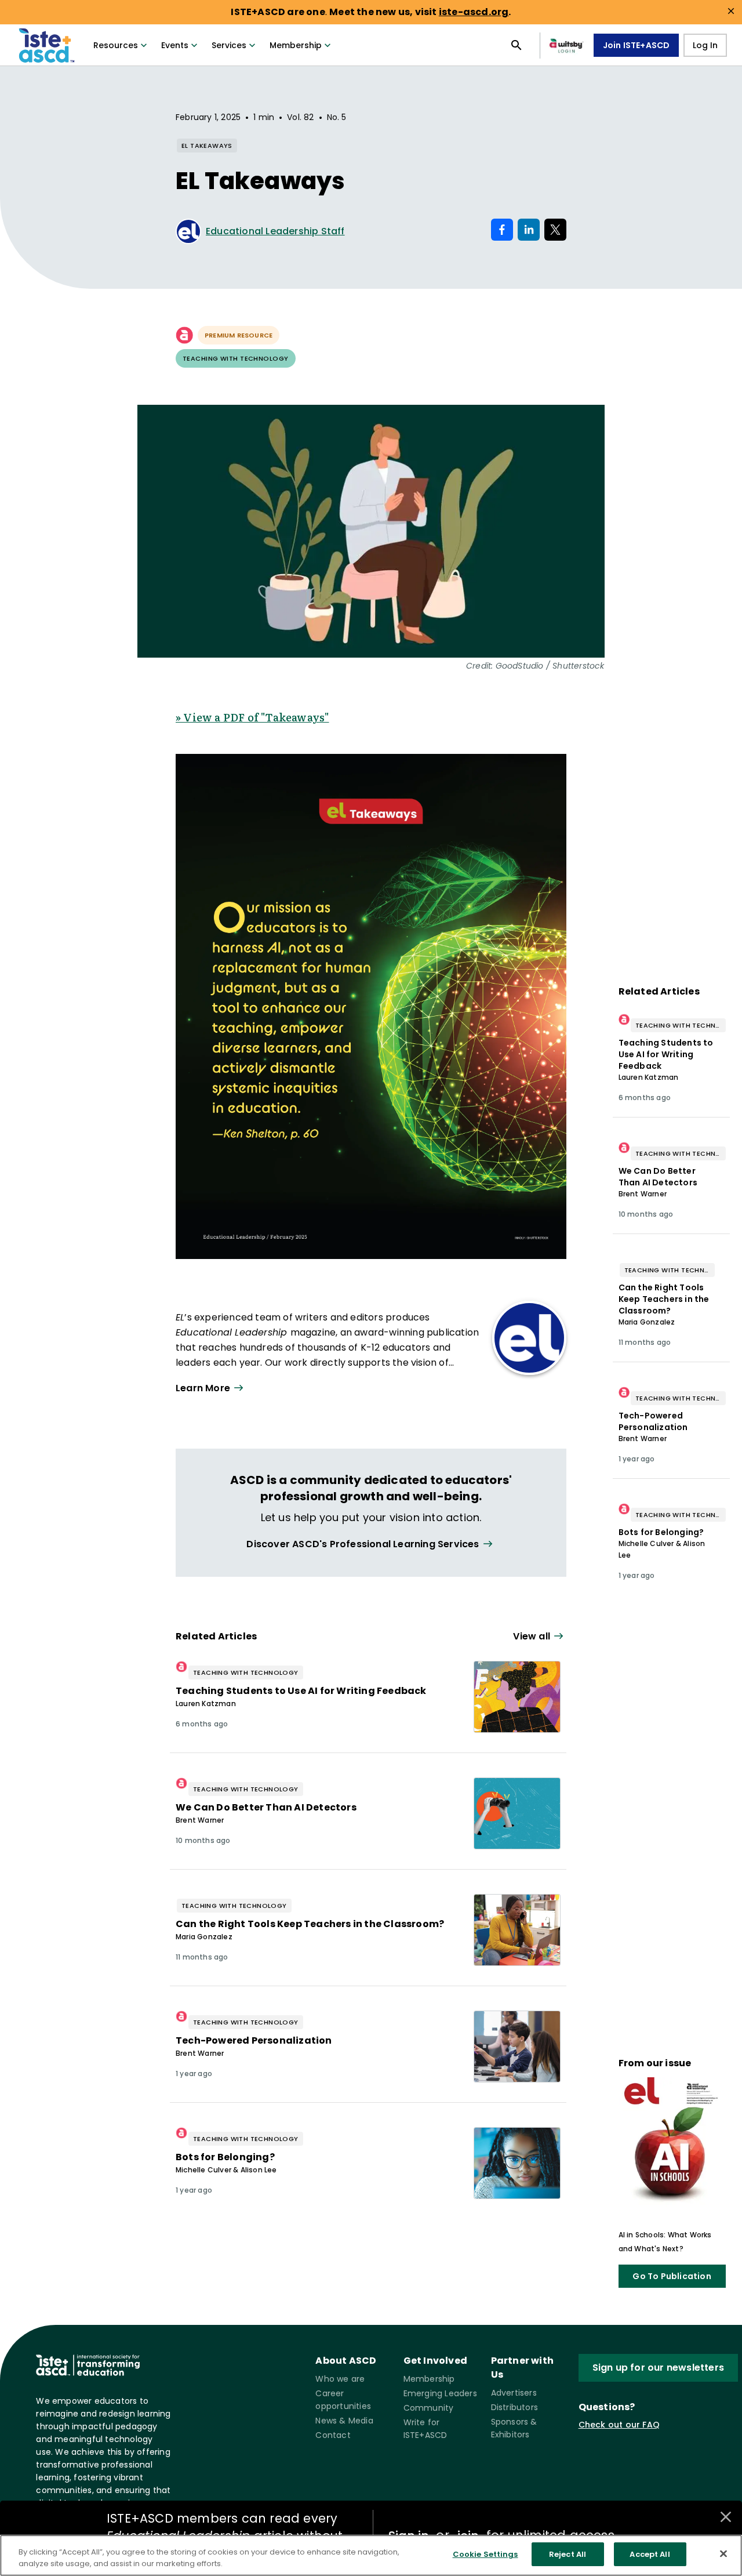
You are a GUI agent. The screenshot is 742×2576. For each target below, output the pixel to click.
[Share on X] (555, 230)
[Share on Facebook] (502, 230)
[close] (731, 11)
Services (229, 45)
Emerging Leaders (440, 2393)
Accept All (650, 2554)
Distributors (514, 2407)
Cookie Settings (485, 2554)
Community (429, 2408)
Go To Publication (672, 2276)
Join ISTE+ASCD (636, 45)
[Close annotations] (726, 2517)
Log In (705, 45)
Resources (116, 45)
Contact (333, 2435)
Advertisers (514, 2393)
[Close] (723, 2553)
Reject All (568, 2554)
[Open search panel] (517, 45)
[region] (371, 2555)
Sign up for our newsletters (658, 2368)
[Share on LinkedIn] (529, 230)
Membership (296, 45)
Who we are (340, 2379)
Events (175, 45)
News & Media (344, 2421)
